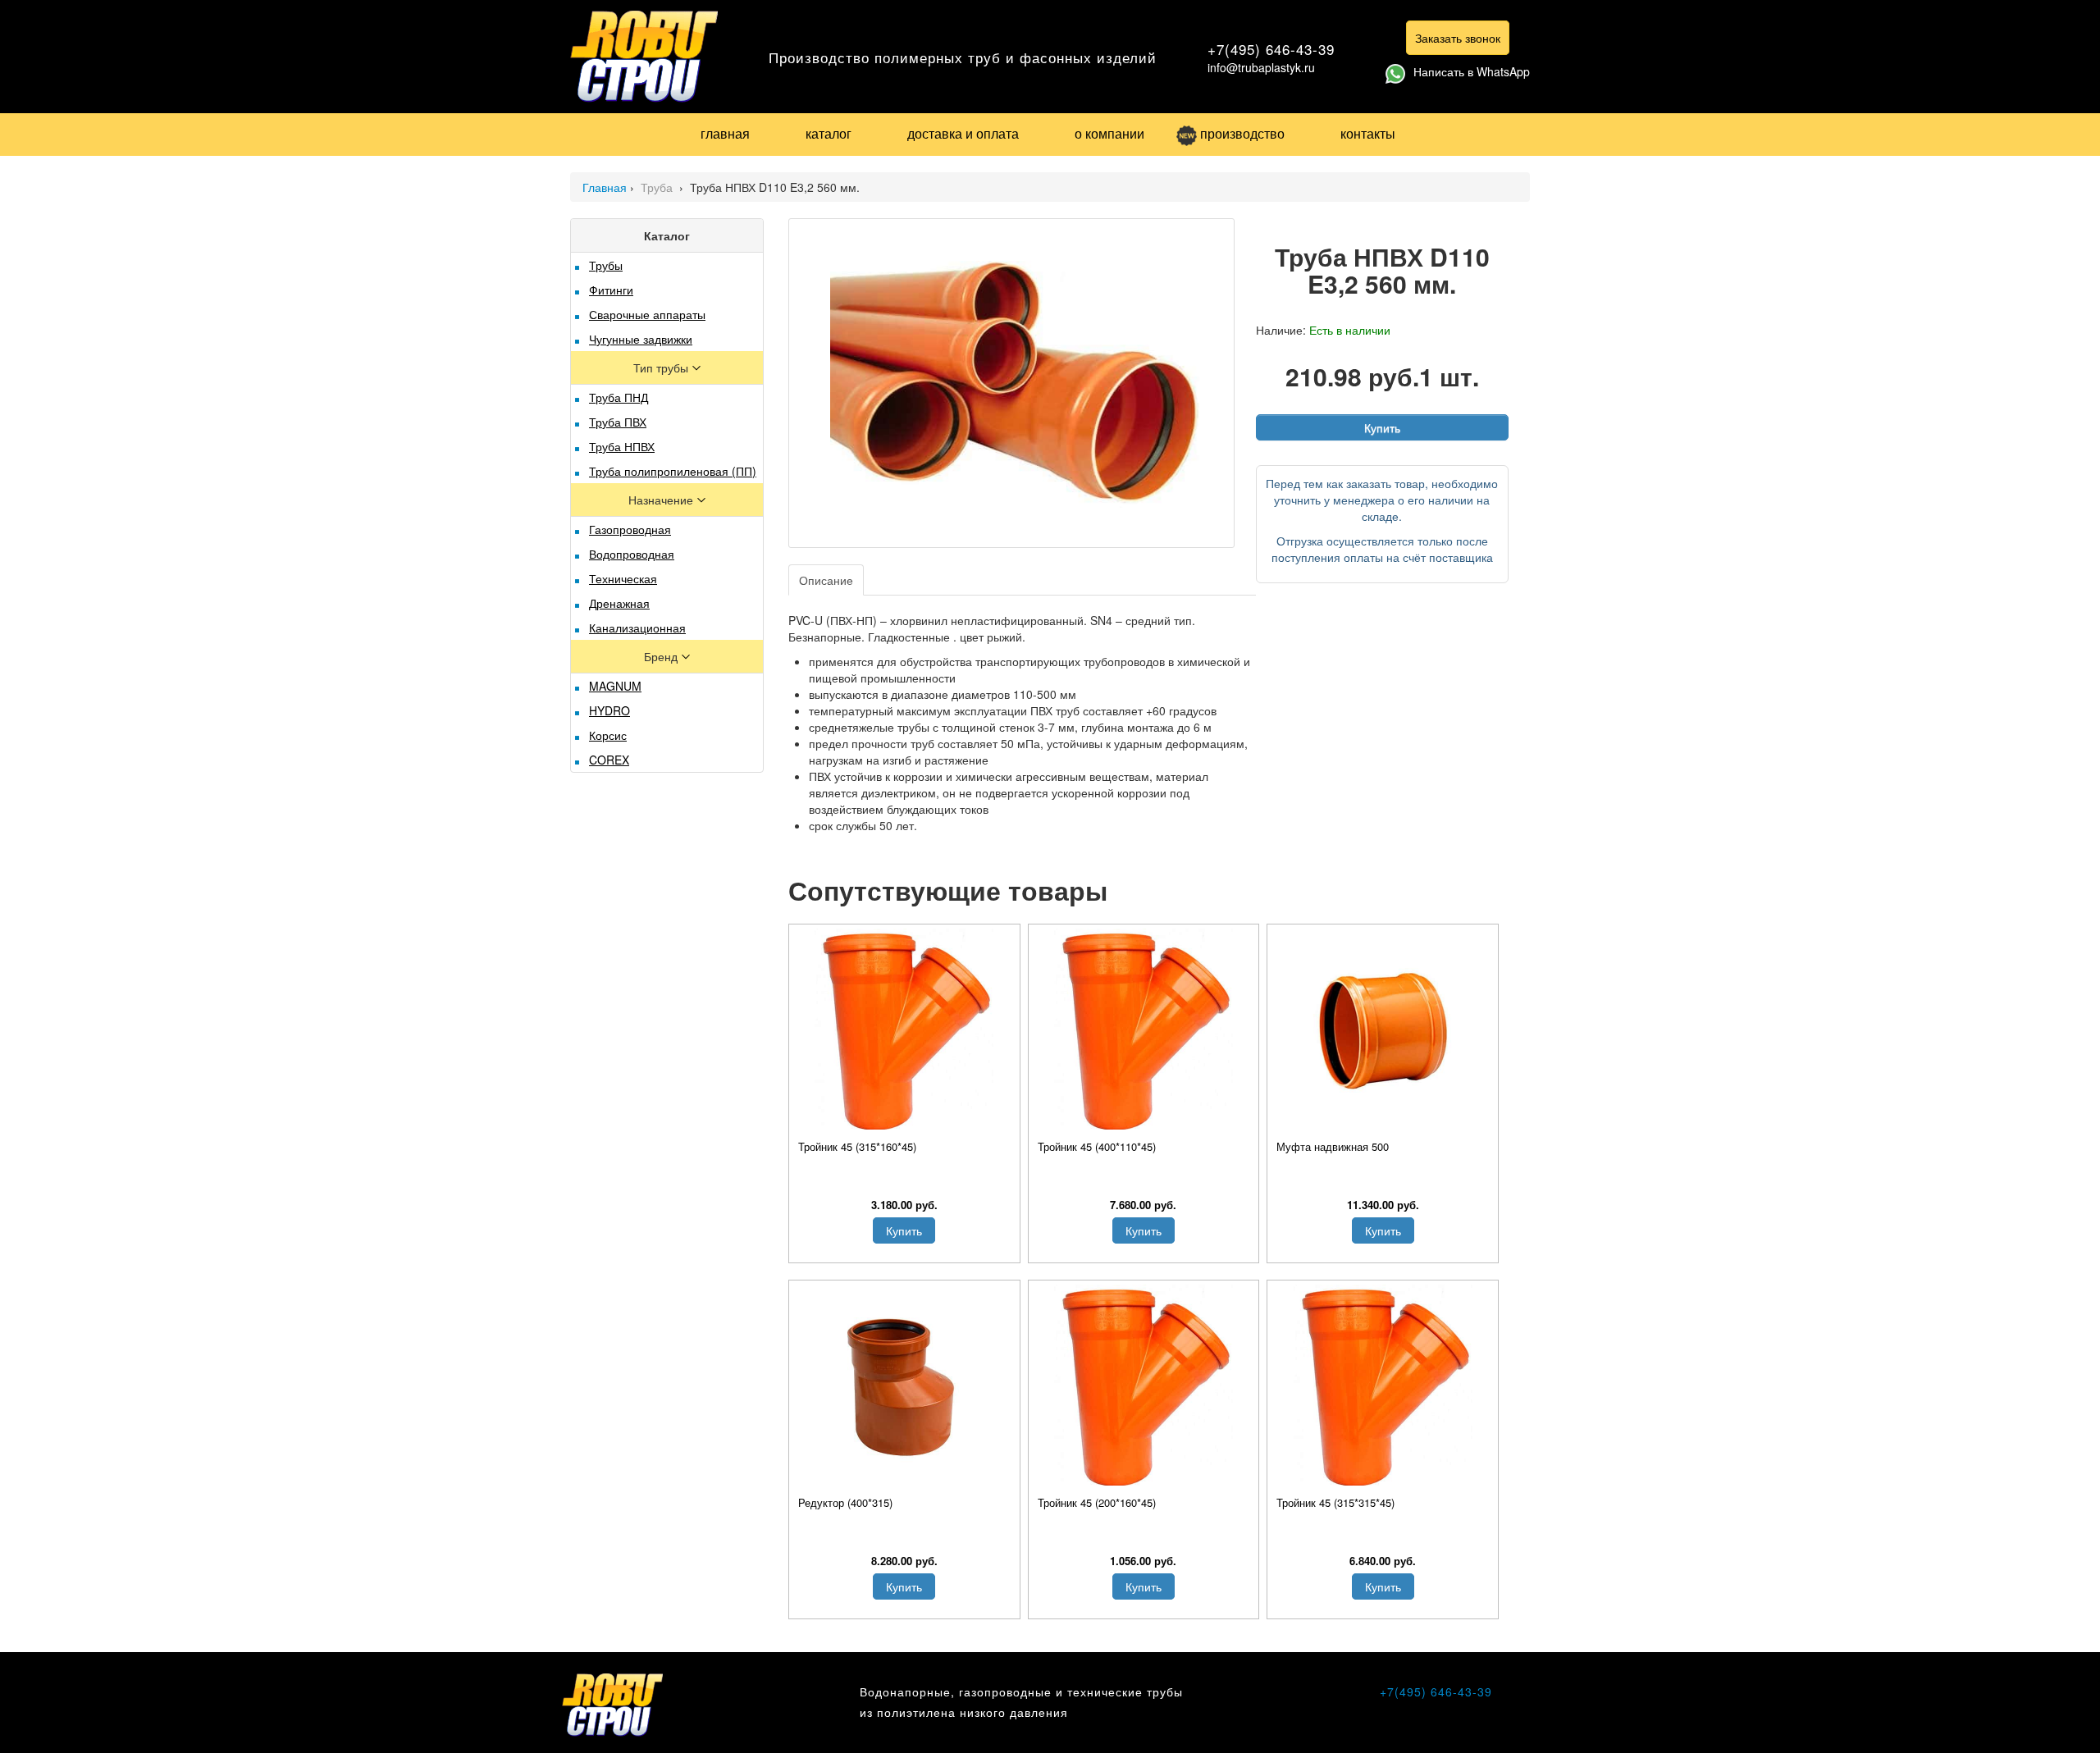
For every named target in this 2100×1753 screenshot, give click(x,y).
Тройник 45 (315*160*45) (857, 1146)
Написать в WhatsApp (1472, 71)
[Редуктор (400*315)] (904, 1387)
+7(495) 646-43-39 (1271, 49)
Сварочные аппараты (647, 314)
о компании (1109, 133)
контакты (1368, 133)
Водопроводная (632, 554)
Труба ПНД (619, 397)
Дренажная (619, 603)
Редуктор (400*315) (845, 1502)
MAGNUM (615, 686)
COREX (609, 760)
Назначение (662, 500)
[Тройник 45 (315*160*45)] (904, 1031)
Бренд (662, 656)
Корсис (608, 735)
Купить (1382, 427)
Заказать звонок (1458, 38)
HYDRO (609, 710)
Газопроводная (630, 529)
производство (1242, 133)
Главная (605, 187)
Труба (658, 187)
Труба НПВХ (622, 446)
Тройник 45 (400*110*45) (1097, 1146)
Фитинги (611, 290)
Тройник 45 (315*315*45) (1335, 1502)
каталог (829, 133)
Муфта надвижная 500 (1333, 1146)
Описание (826, 580)
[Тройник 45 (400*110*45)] (1144, 1031)
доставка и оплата (963, 133)
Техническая (623, 578)
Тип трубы (662, 367)
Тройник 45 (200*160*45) (1097, 1502)
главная (725, 133)
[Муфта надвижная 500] (1383, 1031)
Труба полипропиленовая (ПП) (673, 471)
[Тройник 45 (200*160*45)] (1144, 1387)
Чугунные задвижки (641, 339)
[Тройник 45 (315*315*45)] (1383, 1387)
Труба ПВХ (618, 422)
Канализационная (637, 628)
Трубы (606, 265)
